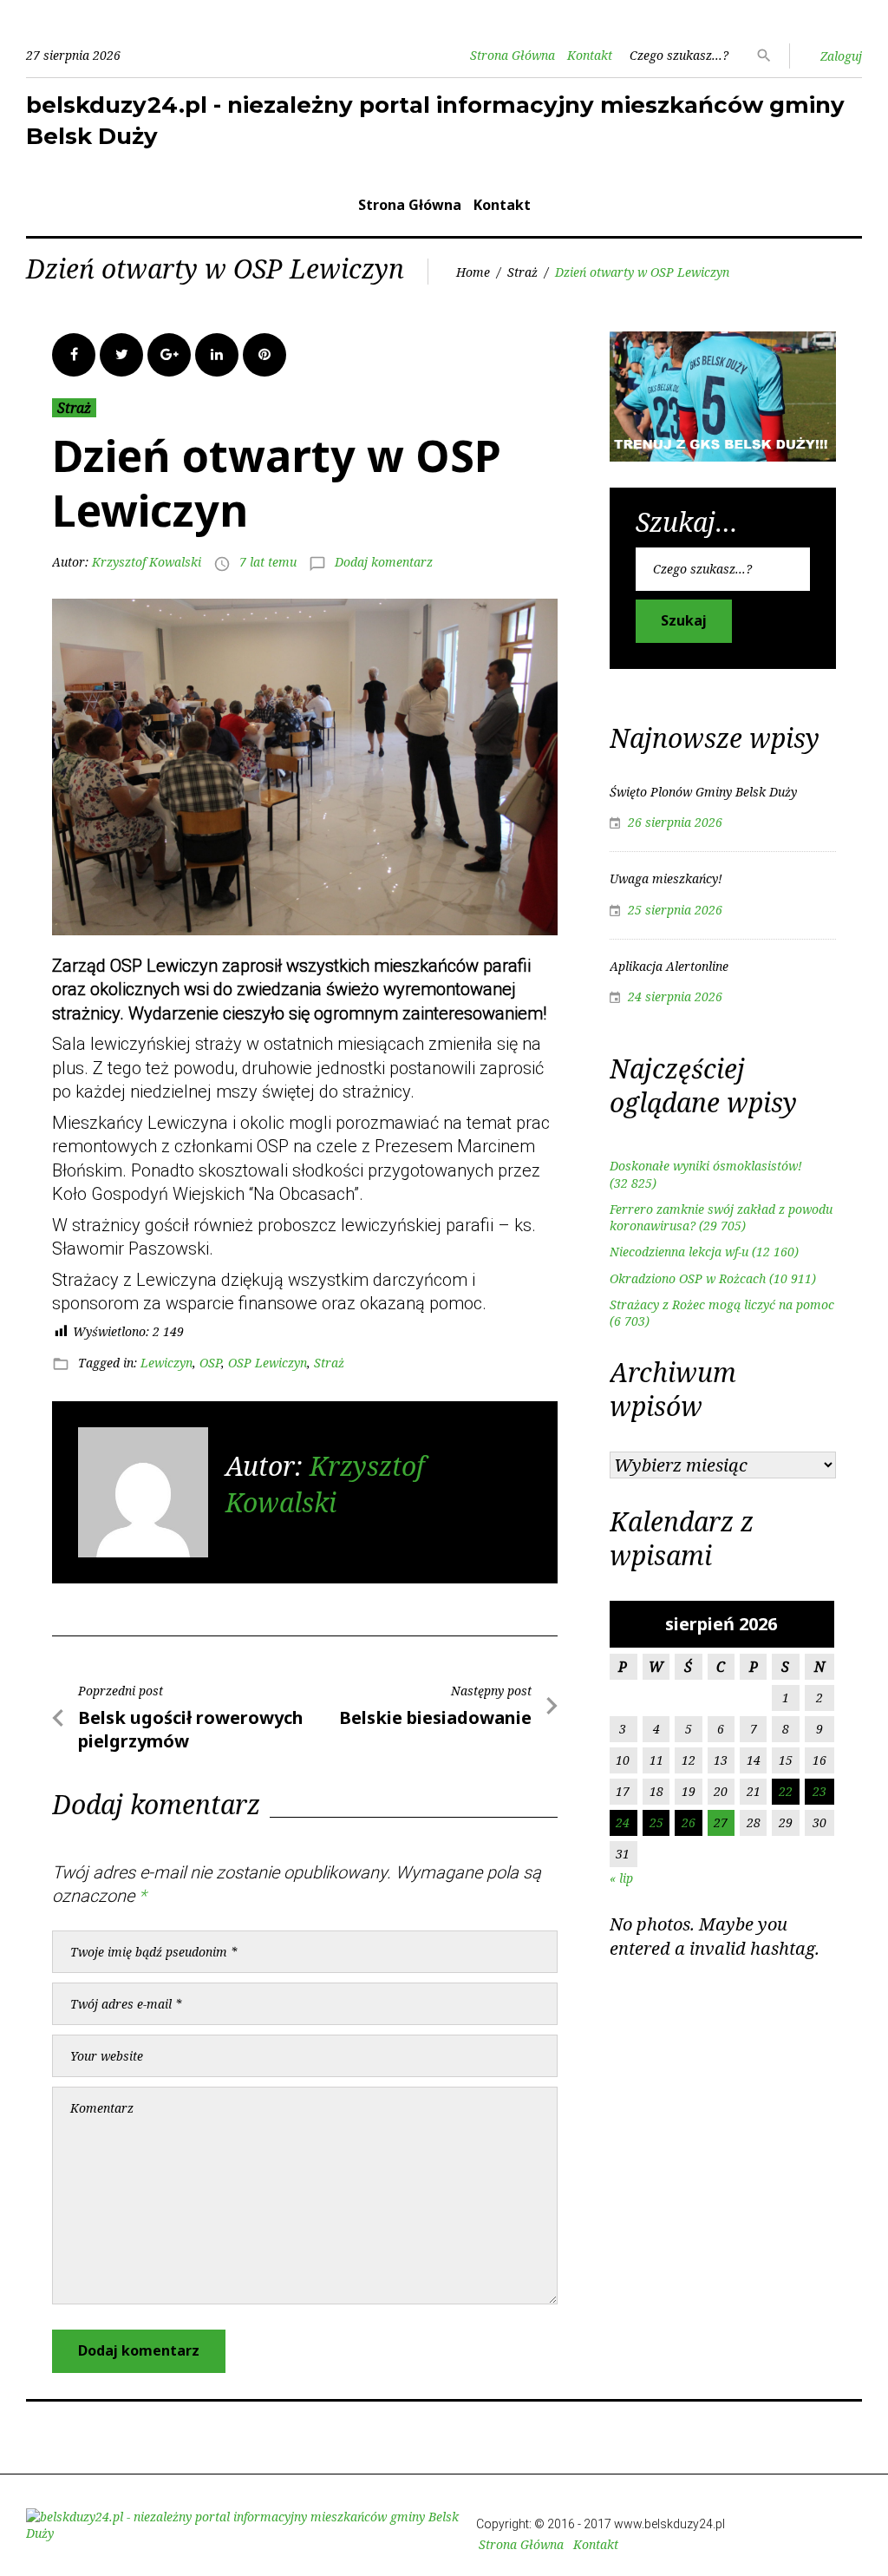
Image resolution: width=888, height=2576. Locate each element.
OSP (210, 1363)
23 (819, 1791)
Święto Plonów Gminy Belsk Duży (703, 792)
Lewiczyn (166, 1363)
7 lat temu (268, 562)
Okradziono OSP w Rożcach (688, 1278)
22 (786, 1791)
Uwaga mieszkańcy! (666, 878)
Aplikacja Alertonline (669, 966)
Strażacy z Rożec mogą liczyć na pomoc (722, 1304)
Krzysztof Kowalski (147, 562)
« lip (621, 1878)
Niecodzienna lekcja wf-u (679, 1252)
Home (473, 272)
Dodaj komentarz (384, 562)
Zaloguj (841, 56)
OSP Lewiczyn (268, 1363)
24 (623, 1822)
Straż (522, 272)
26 (689, 1822)
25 (656, 1822)
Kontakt (590, 55)
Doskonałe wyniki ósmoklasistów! (706, 1166)
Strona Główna (513, 55)
